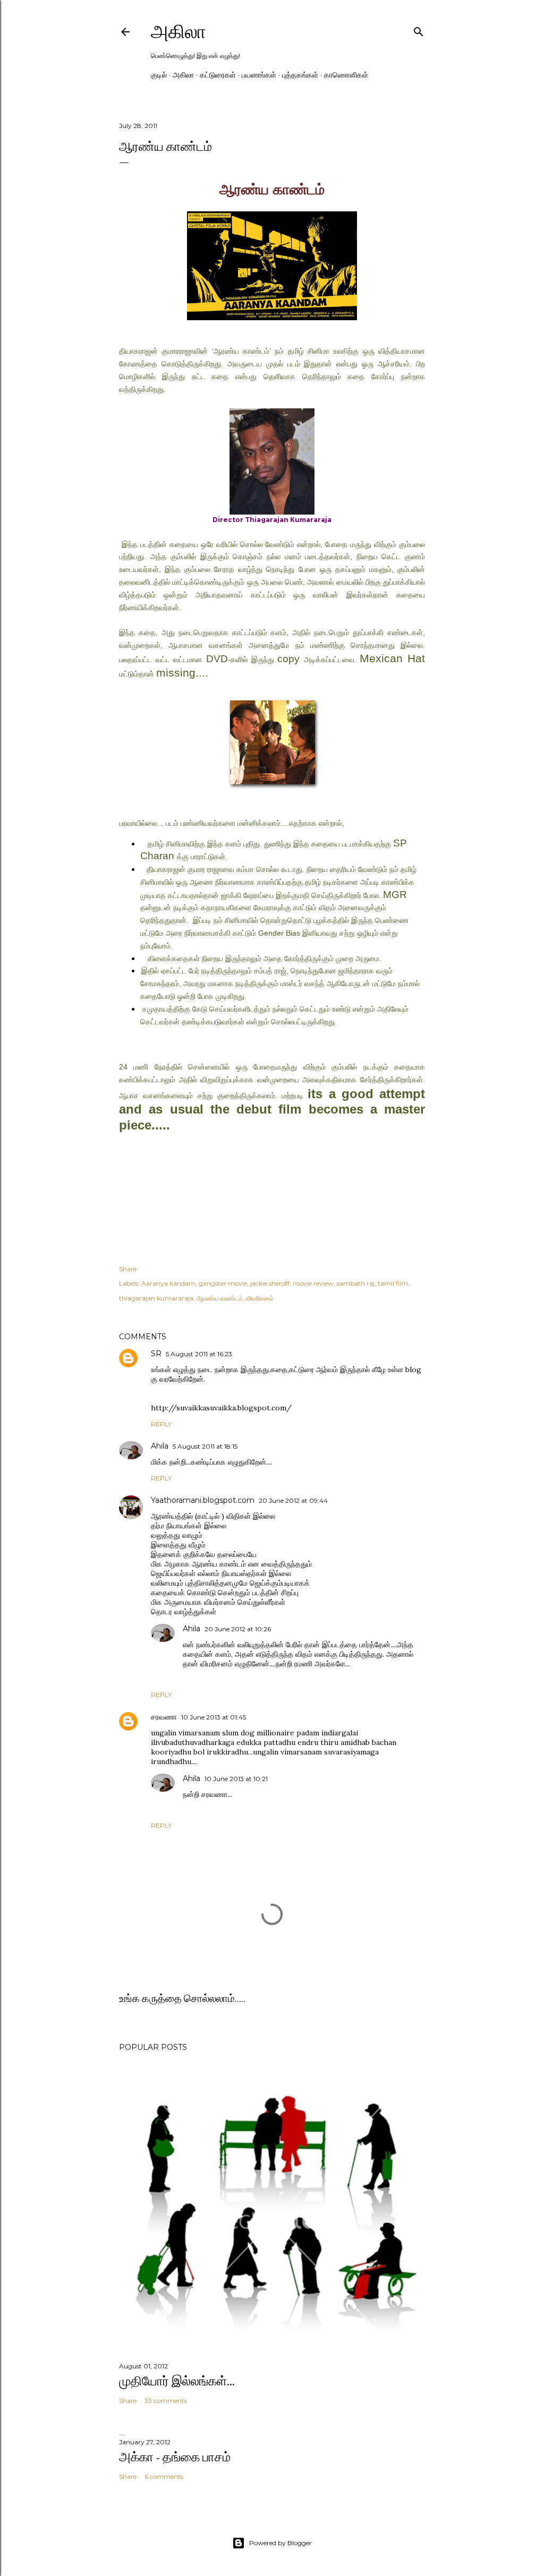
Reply (161, 1424)
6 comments (164, 2476)
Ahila (160, 1446)
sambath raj (356, 1283)
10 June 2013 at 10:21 (236, 1779)
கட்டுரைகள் (218, 75)
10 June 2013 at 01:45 (214, 1717)
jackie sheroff (270, 1283)
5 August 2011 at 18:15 (205, 1446)
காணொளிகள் (346, 75)
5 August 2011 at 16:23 (199, 1354)
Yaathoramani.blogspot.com (203, 1500)
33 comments (166, 2400)
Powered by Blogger (280, 2543)
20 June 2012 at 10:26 (238, 1629)
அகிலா (178, 32)
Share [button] (128, 1269)
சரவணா (164, 1717)
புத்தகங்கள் (300, 75)
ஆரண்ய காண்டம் (220, 1298)
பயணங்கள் (259, 75)
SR (156, 1354)
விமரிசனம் (260, 1298)
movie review (313, 1283)
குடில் (159, 75)
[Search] (419, 29)
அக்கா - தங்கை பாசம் (175, 2457)
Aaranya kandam (168, 1283)
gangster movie (223, 1283)
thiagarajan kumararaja (156, 1298)
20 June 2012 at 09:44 (293, 1500)
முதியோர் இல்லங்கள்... (177, 2381)
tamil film (393, 1283)
